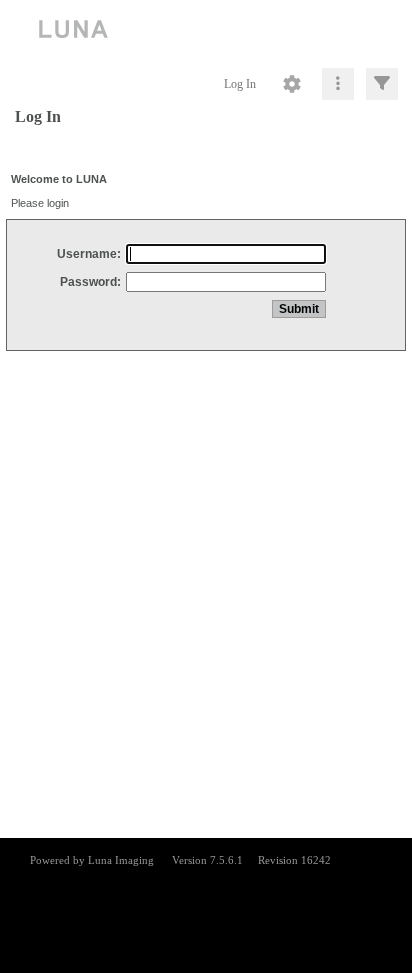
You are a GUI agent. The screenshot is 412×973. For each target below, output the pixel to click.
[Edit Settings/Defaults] (292, 84)
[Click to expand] (382, 84)
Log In (240, 84)
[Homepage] (206, 30)
